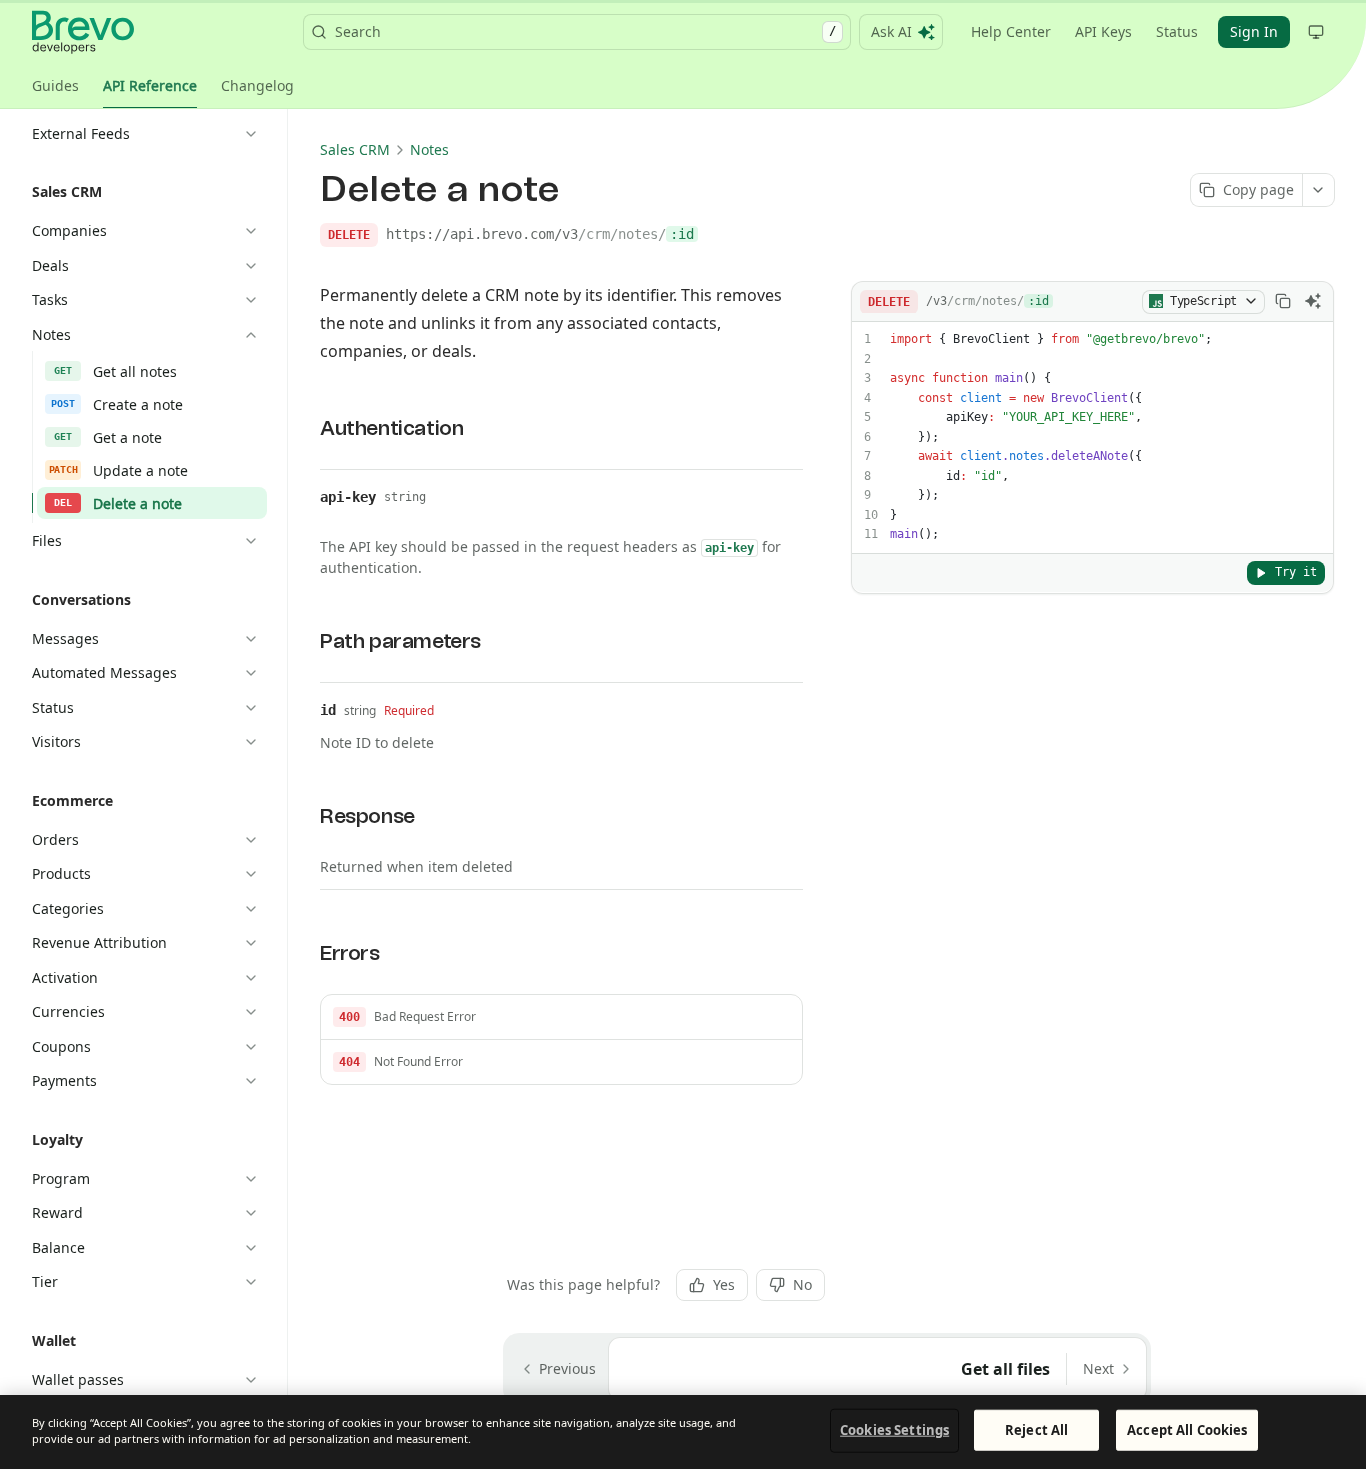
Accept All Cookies (1187, 1430)
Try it (1296, 572)
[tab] (55, 86)
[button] (561, 1017)
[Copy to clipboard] (1283, 301)
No (802, 1284)
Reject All (1036, 1430)
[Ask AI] (1313, 301)
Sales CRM (355, 149)
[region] (683, 1432)
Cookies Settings (894, 1430)
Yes (724, 1284)
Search (585, 31)
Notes (429, 149)
